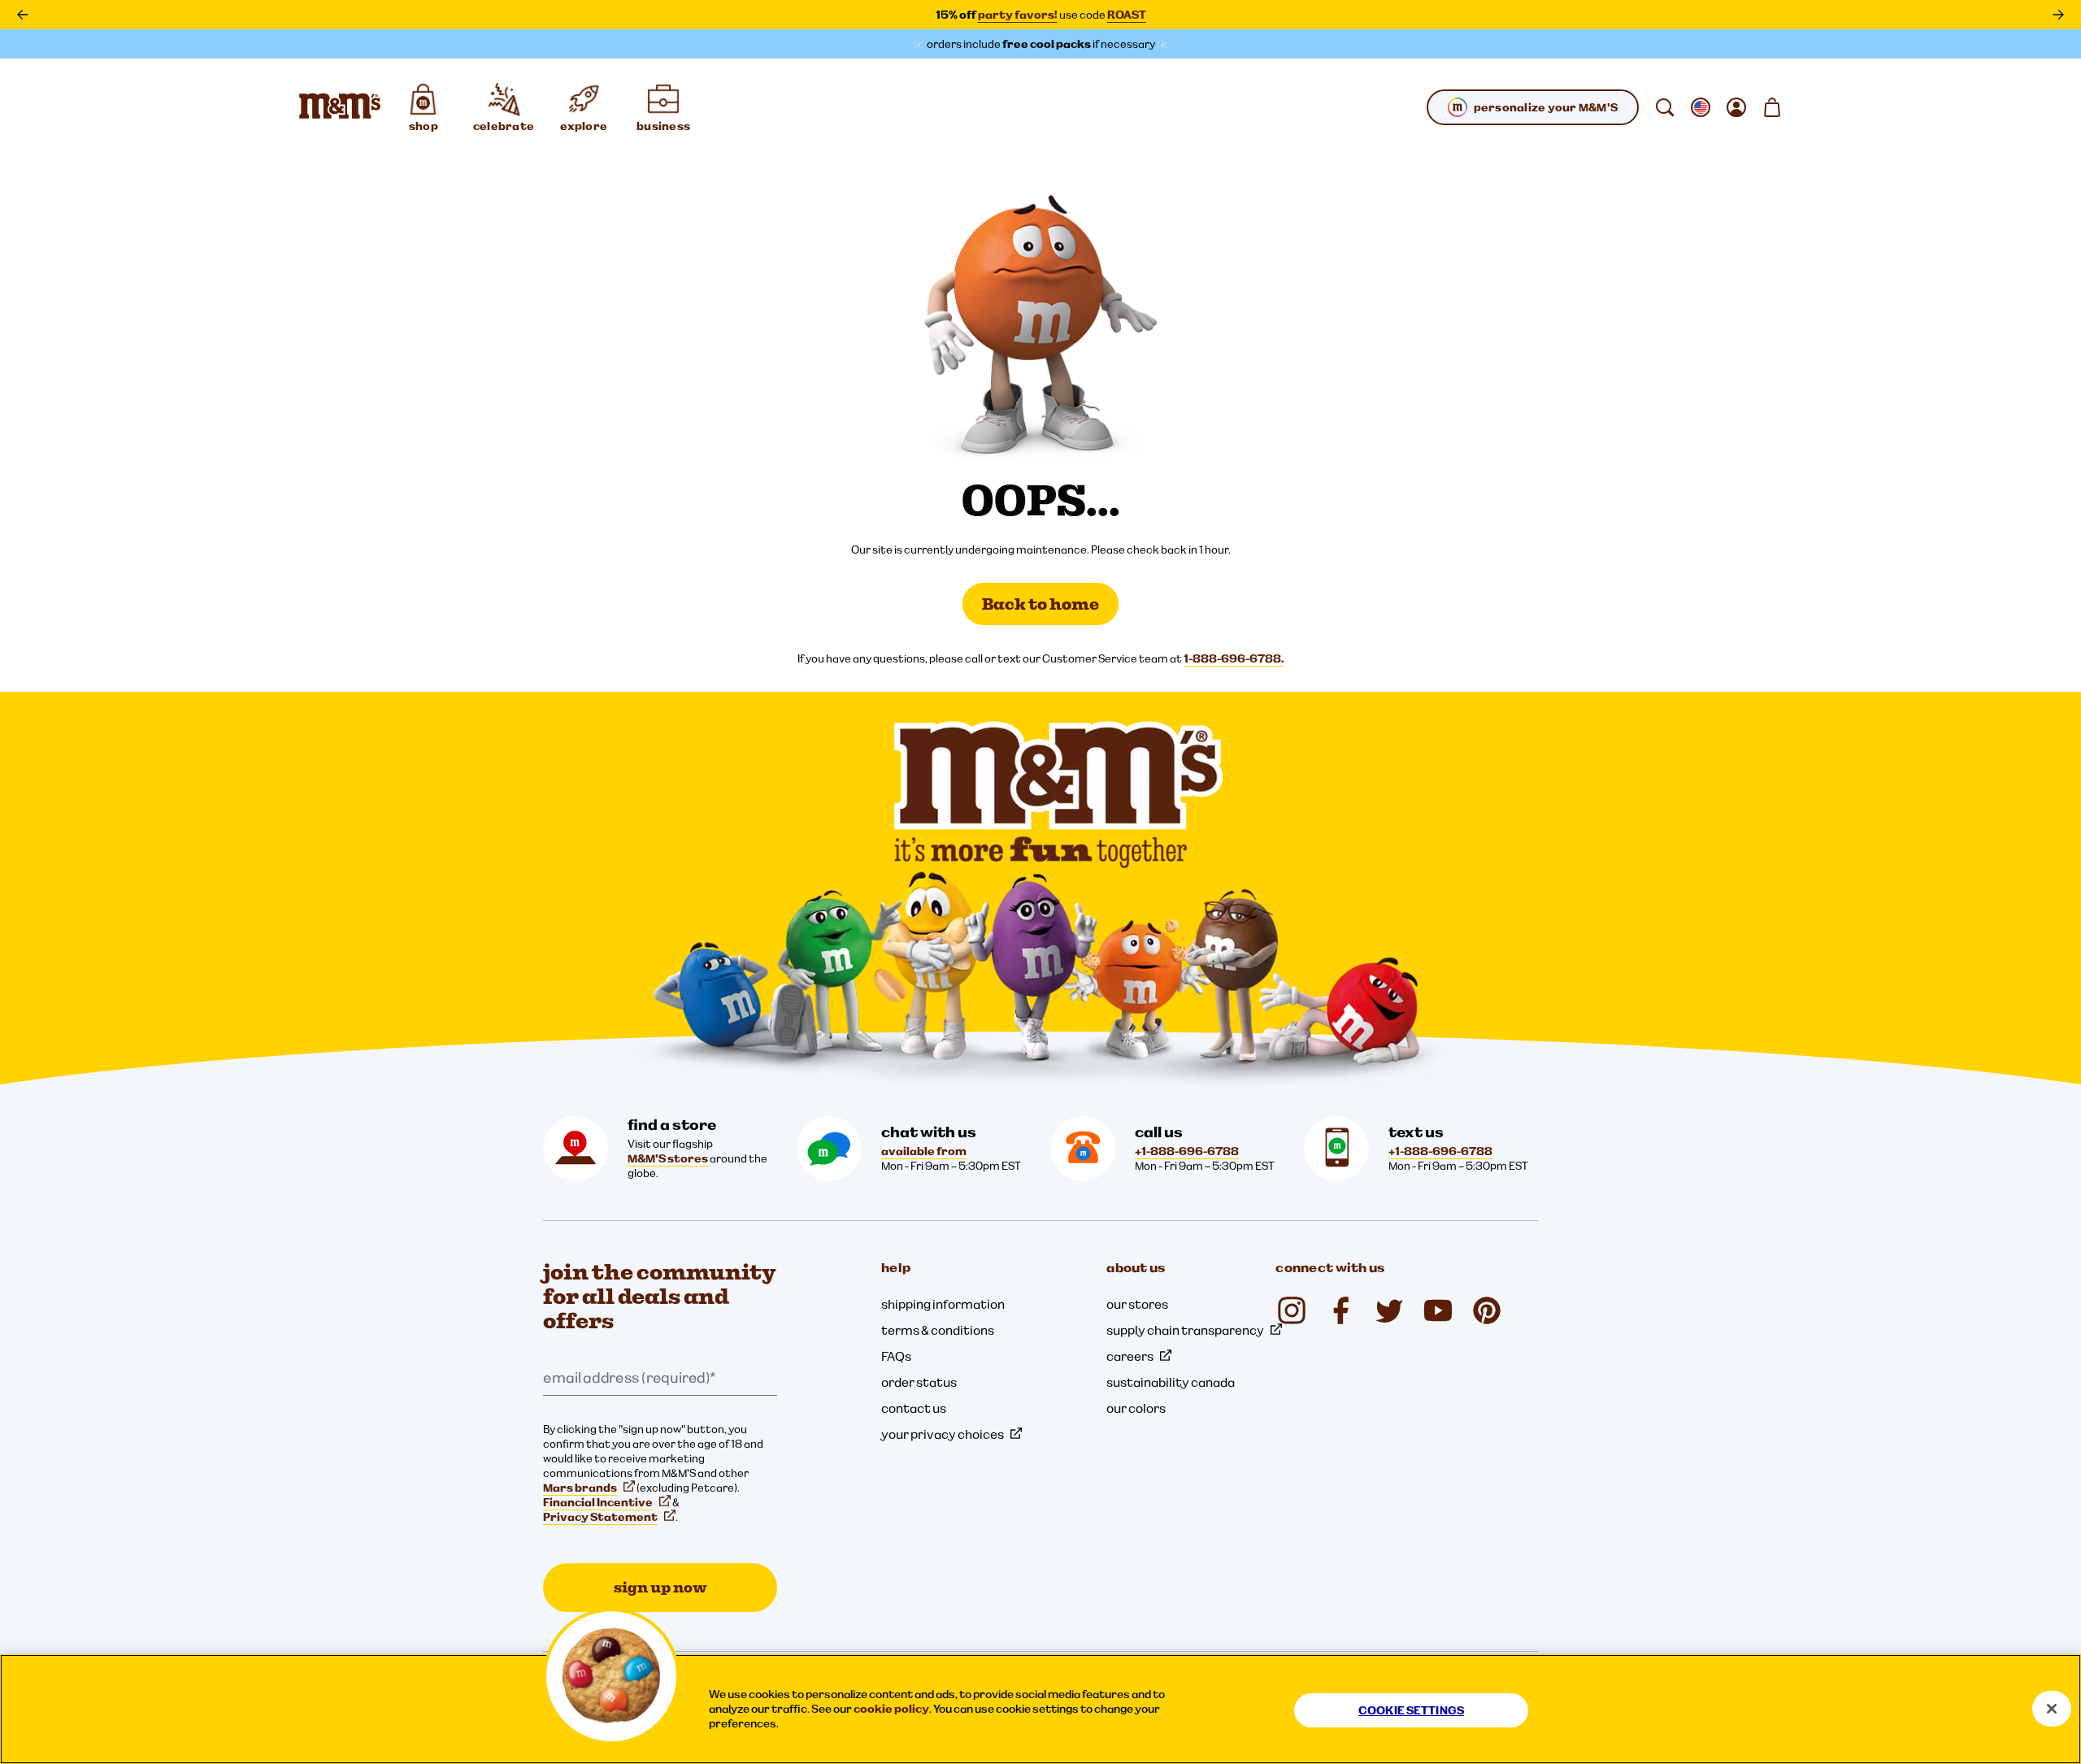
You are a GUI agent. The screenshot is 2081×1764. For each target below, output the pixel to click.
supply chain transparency (1185, 1330)
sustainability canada (1171, 1382)
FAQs (896, 1356)
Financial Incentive (598, 1502)
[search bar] (1665, 107)
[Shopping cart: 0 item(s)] (1772, 107)
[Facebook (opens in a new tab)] (1340, 1310)
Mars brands (580, 1488)
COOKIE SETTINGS (1411, 1710)
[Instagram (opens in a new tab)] (1292, 1310)
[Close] (2052, 1709)
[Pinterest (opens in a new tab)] (1487, 1310)
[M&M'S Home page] (340, 107)
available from (924, 1151)
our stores (1137, 1304)
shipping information (943, 1304)
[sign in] (1736, 107)
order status (919, 1382)
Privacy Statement (600, 1517)
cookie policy (891, 1709)
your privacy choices (943, 1434)
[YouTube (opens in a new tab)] (1438, 1310)
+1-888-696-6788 (1187, 1151)
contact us (914, 1408)
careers (1130, 1356)
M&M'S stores (668, 1158)
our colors (1136, 1408)
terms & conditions (938, 1330)
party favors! (1018, 15)
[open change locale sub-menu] (1701, 107)
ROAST (1127, 15)
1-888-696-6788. (1234, 658)
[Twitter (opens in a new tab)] (1389, 1310)
